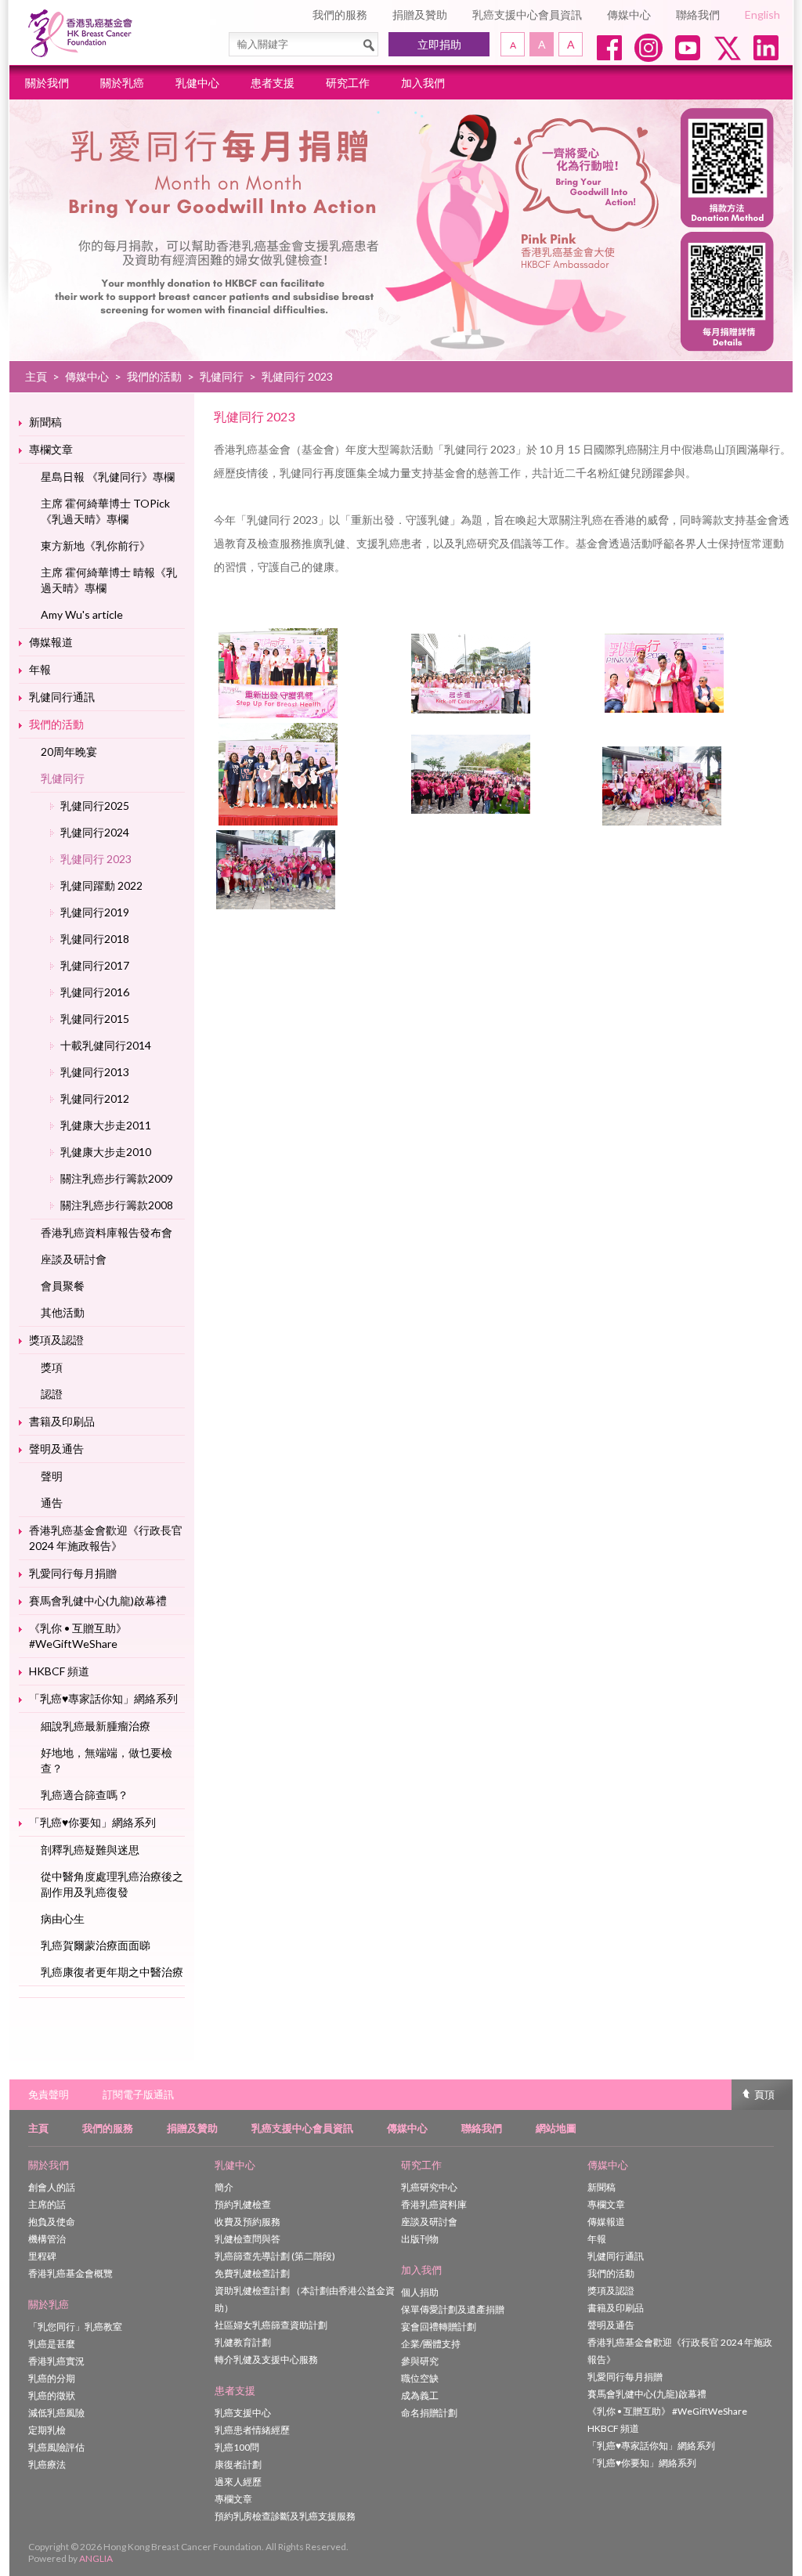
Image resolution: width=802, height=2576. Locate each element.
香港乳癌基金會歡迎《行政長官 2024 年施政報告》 (106, 1538)
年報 (40, 669)
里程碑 (42, 2256)
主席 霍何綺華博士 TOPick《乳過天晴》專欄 (105, 511)
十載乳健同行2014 (106, 1045)
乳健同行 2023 (96, 859)
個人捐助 (420, 2292)
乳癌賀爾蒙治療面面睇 (96, 1945)
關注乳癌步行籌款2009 (117, 1178)
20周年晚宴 (69, 751)
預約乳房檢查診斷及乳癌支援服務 (285, 2516)
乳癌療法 (47, 2464)
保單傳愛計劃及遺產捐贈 (453, 2309)
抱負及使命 (52, 2222)
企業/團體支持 (431, 2344)
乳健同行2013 (95, 1072)
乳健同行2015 (95, 1019)
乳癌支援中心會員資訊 (527, 14)
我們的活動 (154, 376)
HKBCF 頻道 (59, 1671)
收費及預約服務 (247, 2222)
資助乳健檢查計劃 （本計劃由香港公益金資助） (305, 2299)
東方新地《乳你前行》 (96, 546)
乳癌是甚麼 (52, 2344)
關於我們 (47, 83)
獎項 (52, 1367)
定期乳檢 (47, 2430)
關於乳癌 (122, 83)
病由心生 (63, 1918)
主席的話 (47, 2204)
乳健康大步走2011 (106, 1125)
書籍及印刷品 (62, 1421)
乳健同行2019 (95, 912)
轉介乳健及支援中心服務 (266, 2359)
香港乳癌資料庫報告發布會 (107, 1232)
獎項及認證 (56, 1340)
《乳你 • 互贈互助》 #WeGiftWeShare (78, 1636)
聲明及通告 (56, 1449)
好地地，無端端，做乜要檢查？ (107, 1760)
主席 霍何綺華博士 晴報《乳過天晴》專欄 (109, 580)
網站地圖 (556, 2128)
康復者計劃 (238, 2464)
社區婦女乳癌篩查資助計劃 (271, 2325)
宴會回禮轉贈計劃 (439, 2327)
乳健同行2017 (95, 965)
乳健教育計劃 (243, 2342)
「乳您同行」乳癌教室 (75, 2327)
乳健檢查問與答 (247, 2239)
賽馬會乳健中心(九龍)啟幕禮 (98, 1601)
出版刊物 (420, 2239)
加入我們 (423, 83)
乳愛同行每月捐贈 (73, 1573)
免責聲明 (49, 2094)
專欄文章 (51, 449)
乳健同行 (222, 376)
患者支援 (273, 83)
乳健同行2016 (95, 992)
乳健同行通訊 (62, 697)
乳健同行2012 (95, 1098)
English (762, 14)
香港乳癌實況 (56, 2361)
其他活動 (63, 1312)
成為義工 (420, 2395)
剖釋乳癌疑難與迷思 (90, 1850)
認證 (52, 1394)
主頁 (36, 376)
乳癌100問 (237, 2447)
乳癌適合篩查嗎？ (85, 1795)
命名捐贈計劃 (429, 2413)
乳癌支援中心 (243, 2413)
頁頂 (764, 2094)
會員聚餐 (63, 1286)
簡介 (224, 2187)
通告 (52, 1503)
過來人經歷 (238, 2482)
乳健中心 (197, 83)
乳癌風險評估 (56, 2447)
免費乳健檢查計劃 (252, 2273)
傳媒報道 (51, 642)
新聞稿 (45, 422)
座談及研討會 (74, 1259)
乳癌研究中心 (429, 2187)
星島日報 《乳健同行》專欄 (108, 477)
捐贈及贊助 (420, 14)
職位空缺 (420, 2378)
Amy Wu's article (82, 614)
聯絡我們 (698, 14)
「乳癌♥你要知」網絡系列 (92, 1822)
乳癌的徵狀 (52, 2395)
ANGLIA (96, 2558)
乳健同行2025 (95, 806)
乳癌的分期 (52, 2378)
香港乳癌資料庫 (434, 2204)
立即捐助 (439, 44)
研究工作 (348, 83)
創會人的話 (52, 2187)
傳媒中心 (629, 14)
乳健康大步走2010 (106, 1152)
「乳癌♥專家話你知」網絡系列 (103, 1698)
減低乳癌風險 (56, 2413)
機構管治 (47, 2239)
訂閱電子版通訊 (138, 2094)
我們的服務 (340, 14)
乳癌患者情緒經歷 (252, 2430)
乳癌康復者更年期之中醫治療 (112, 1972)
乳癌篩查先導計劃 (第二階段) (275, 2256)
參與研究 (420, 2361)
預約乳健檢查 (243, 2204)
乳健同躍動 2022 (101, 885)
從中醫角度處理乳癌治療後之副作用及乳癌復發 (112, 1884)
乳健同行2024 (95, 832)
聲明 (52, 1476)
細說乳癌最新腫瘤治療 (96, 1726)
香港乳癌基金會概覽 (70, 2273)
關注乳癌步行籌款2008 (117, 1205)
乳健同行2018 (95, 939)
